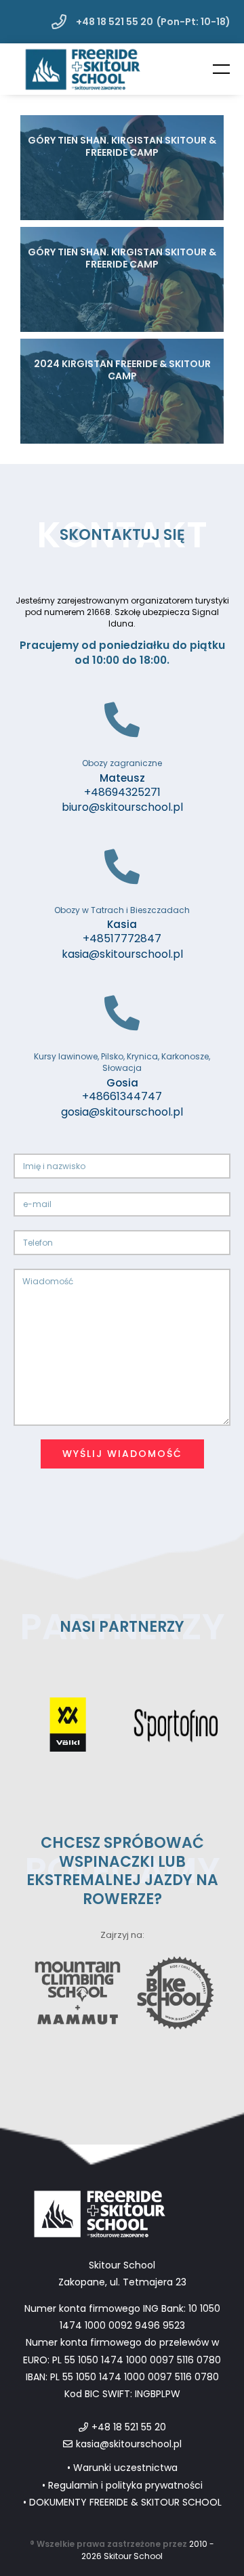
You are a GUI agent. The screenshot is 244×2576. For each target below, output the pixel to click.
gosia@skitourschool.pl (122, 1112)
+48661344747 (122, 1097)
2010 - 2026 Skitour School (148, 2550)
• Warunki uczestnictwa (122, 2468)
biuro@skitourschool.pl (122, 807)
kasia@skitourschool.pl (122, 954)
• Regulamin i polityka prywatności (122, 2485)
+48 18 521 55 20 (114, 22)
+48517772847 (122, 939)
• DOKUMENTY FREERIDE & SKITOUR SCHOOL (122, 2502)
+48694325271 (122, 793)
